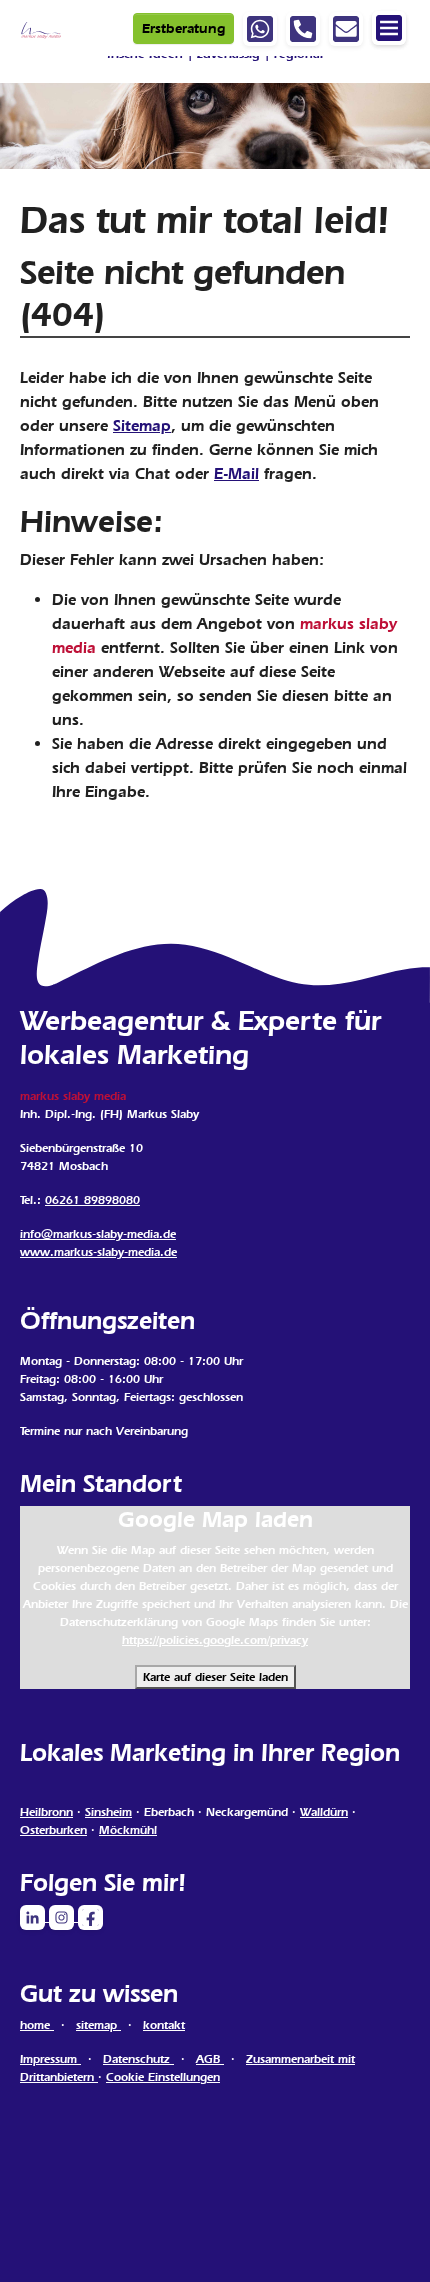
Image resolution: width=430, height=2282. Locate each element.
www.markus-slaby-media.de (98, 1252)
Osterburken (53, 1830)
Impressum (50, 2059)
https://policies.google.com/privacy (215, 1640)
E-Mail (236, 473)
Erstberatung (183, 28)
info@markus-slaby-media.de (98, 1234)
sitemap (98, 2025)
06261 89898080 (92, 1200)
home (37, 2025)
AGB (210, 2059)
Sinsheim (108, 1812)
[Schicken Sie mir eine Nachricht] (346, 29)
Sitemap (142, 425)
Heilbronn (46, 1812)
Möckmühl (128, 1830)
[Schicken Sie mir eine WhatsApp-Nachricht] (260, 29)
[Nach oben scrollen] (386, 2238)
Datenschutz (138, 2059)
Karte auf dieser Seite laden (215, 1677)
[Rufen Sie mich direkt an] (303, 29)
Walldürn (324, 1812)
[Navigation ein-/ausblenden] (389, 28)
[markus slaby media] (41, 28)
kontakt (164, 2025)
